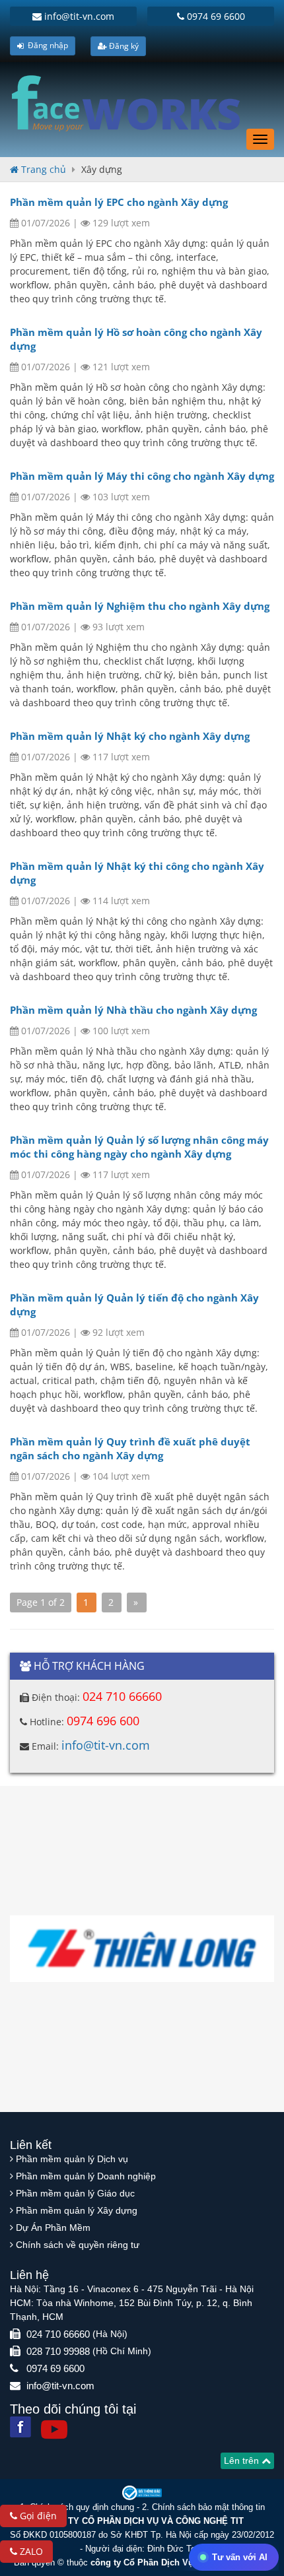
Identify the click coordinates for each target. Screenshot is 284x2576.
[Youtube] (54, 2429)
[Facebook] (20, 2427)
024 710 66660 (122, 1696)
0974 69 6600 (215, 16)
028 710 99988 (58, 2351)
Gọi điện (37, 2516)
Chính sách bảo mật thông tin (208, 2507)
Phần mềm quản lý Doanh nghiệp (86, 2176)
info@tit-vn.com (78, 16)
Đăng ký (123, 46)
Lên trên (243, 2460)
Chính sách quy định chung (82, 2507)
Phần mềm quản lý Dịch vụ (72, 2159)
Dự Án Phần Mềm (53, 2228)
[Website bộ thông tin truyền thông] (142, 2492)
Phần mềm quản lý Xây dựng (77, 2210)
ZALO (30, 2551)
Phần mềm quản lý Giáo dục (75, 2193)
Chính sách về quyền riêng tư (78, 2245)
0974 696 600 (103, 1721)
